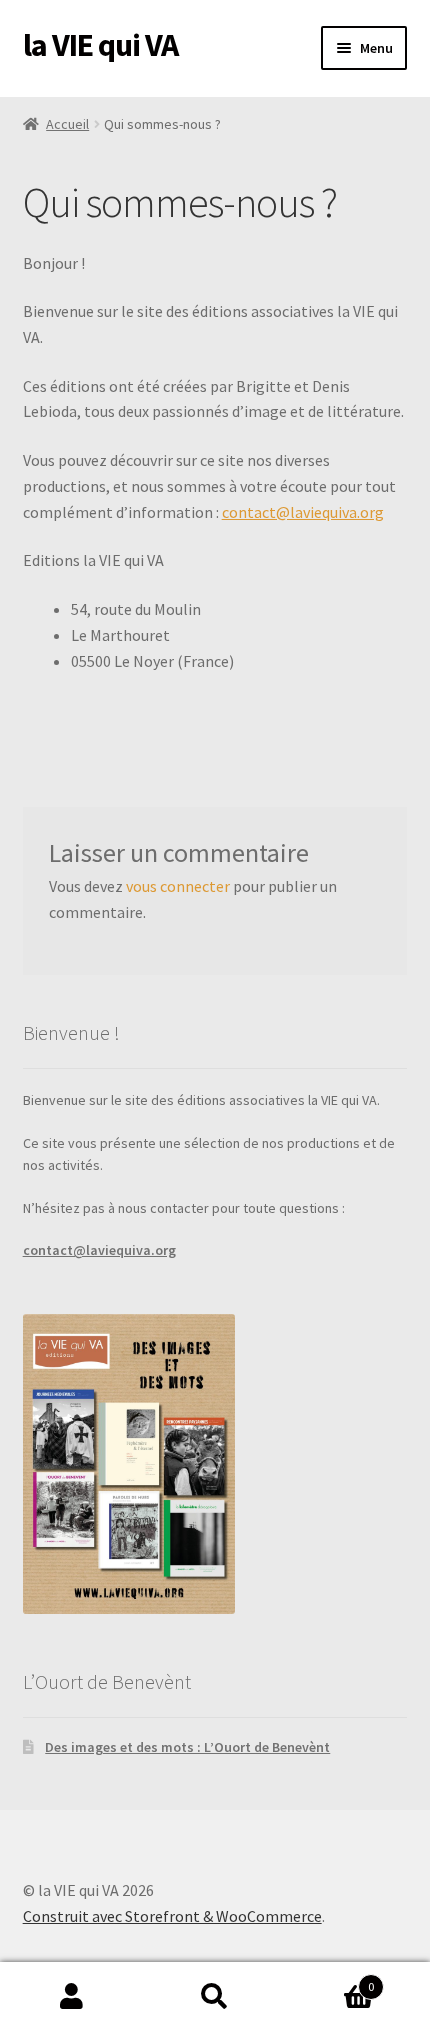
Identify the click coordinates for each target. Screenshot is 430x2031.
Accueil (67, 124)
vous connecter (178, 886)
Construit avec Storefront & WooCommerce (172, 1916)
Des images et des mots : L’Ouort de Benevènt (187, 1747)
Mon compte (71, 1997)
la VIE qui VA (100, 45)
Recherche (214, 1997)
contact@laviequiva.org (303, 512)
